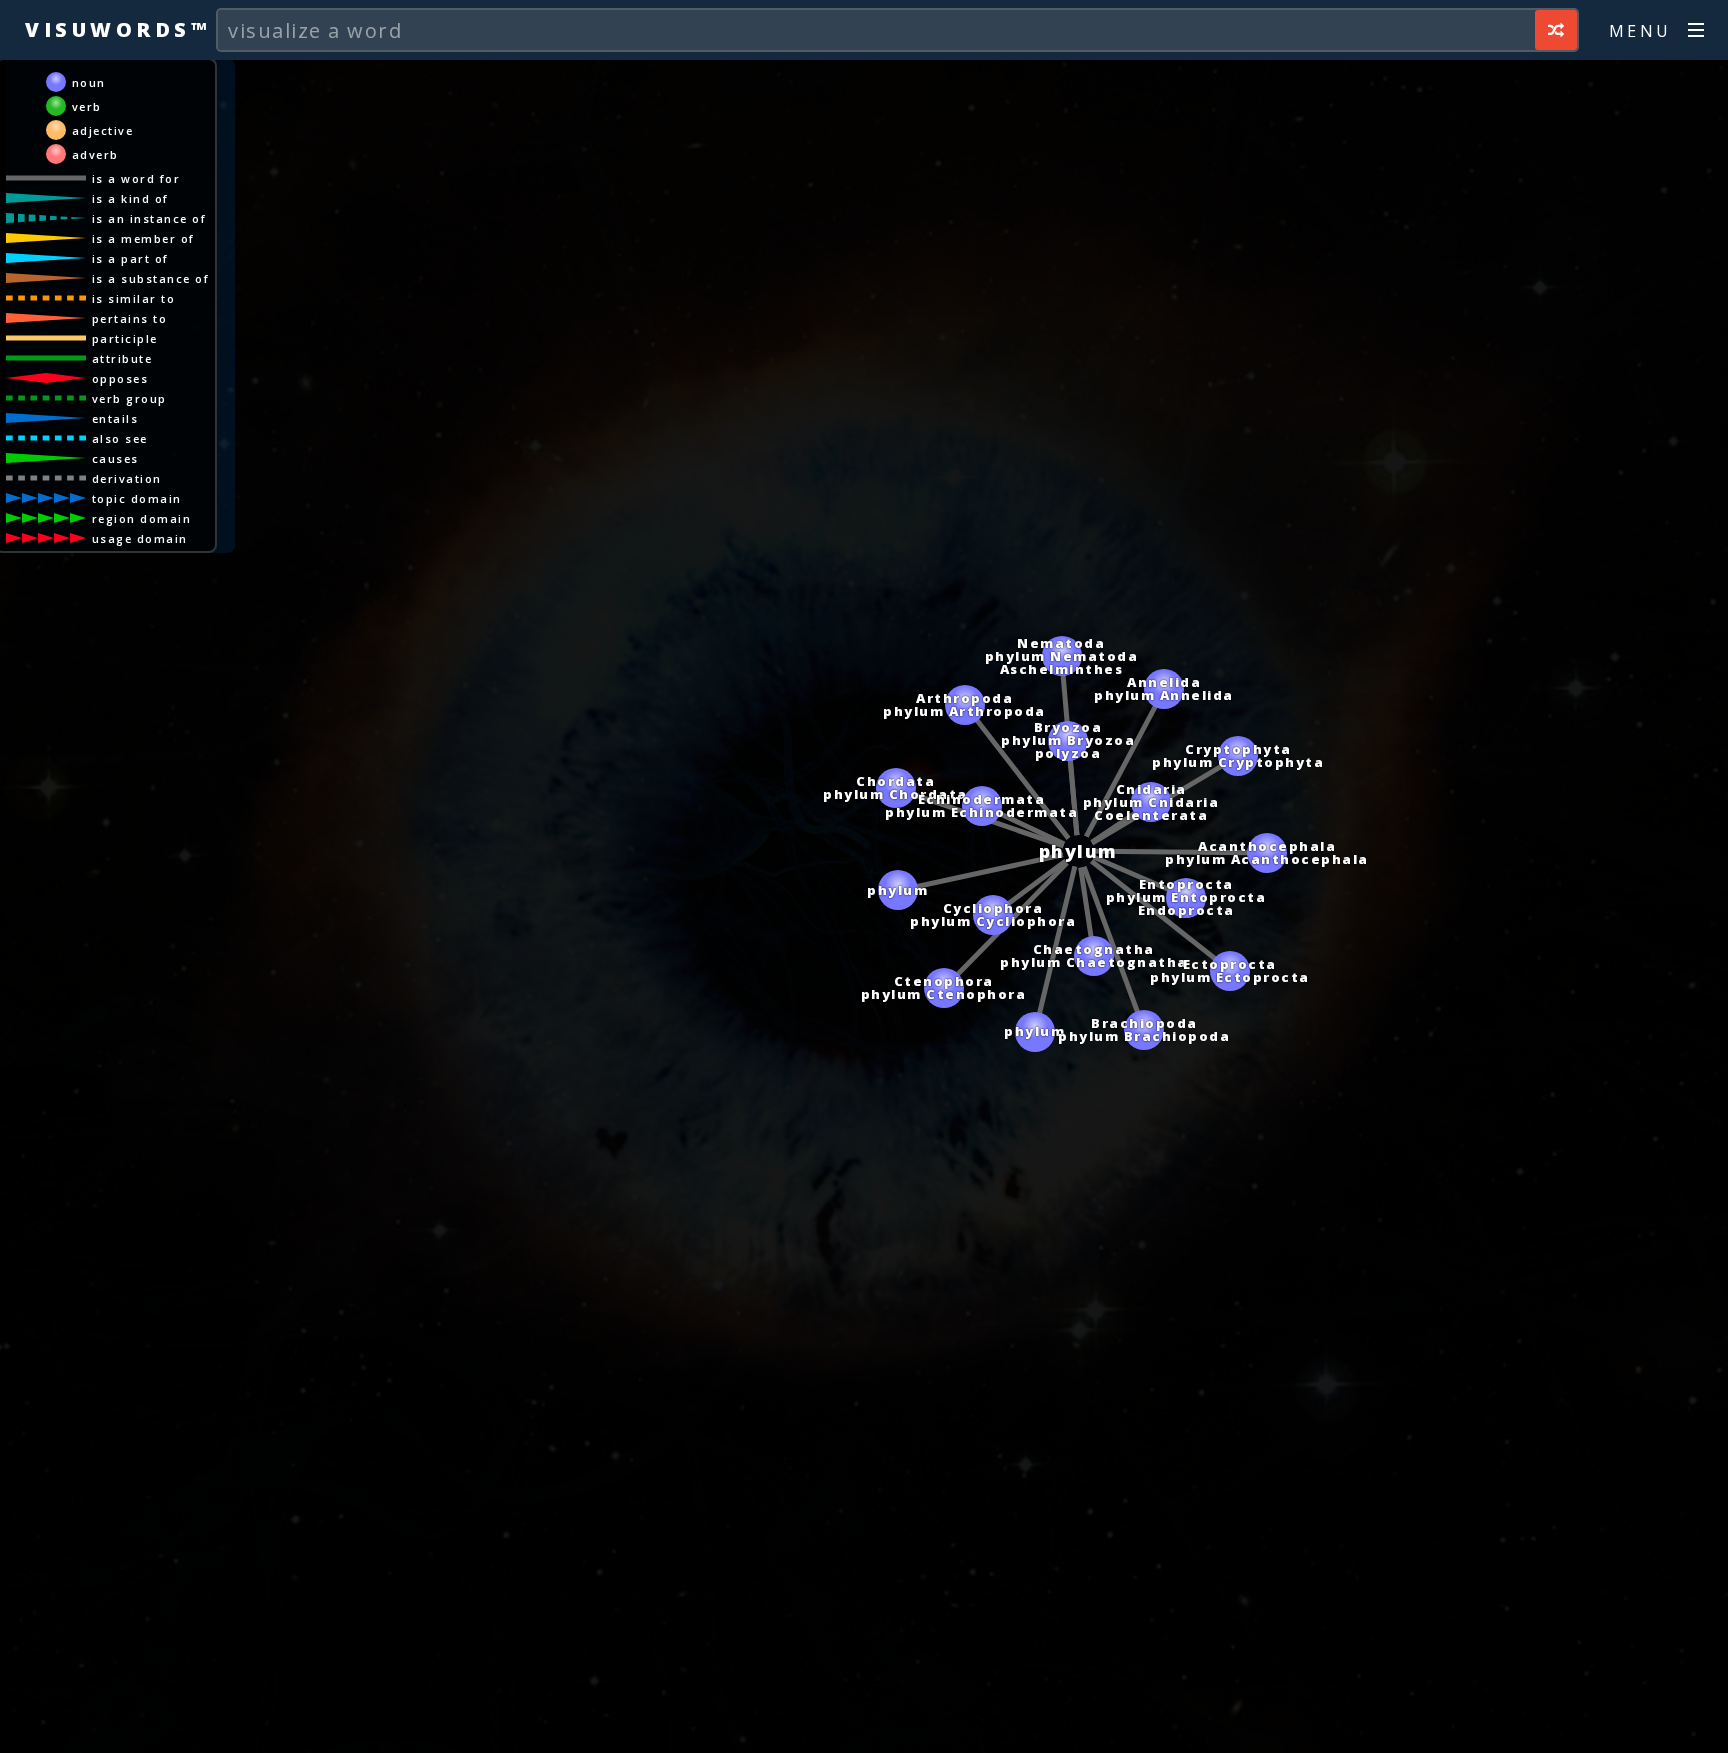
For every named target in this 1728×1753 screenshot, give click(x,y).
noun (89, 82)
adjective (103, 130)
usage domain (140, 538)
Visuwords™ (117, 29)
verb (87, 106)
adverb (95, 154)
